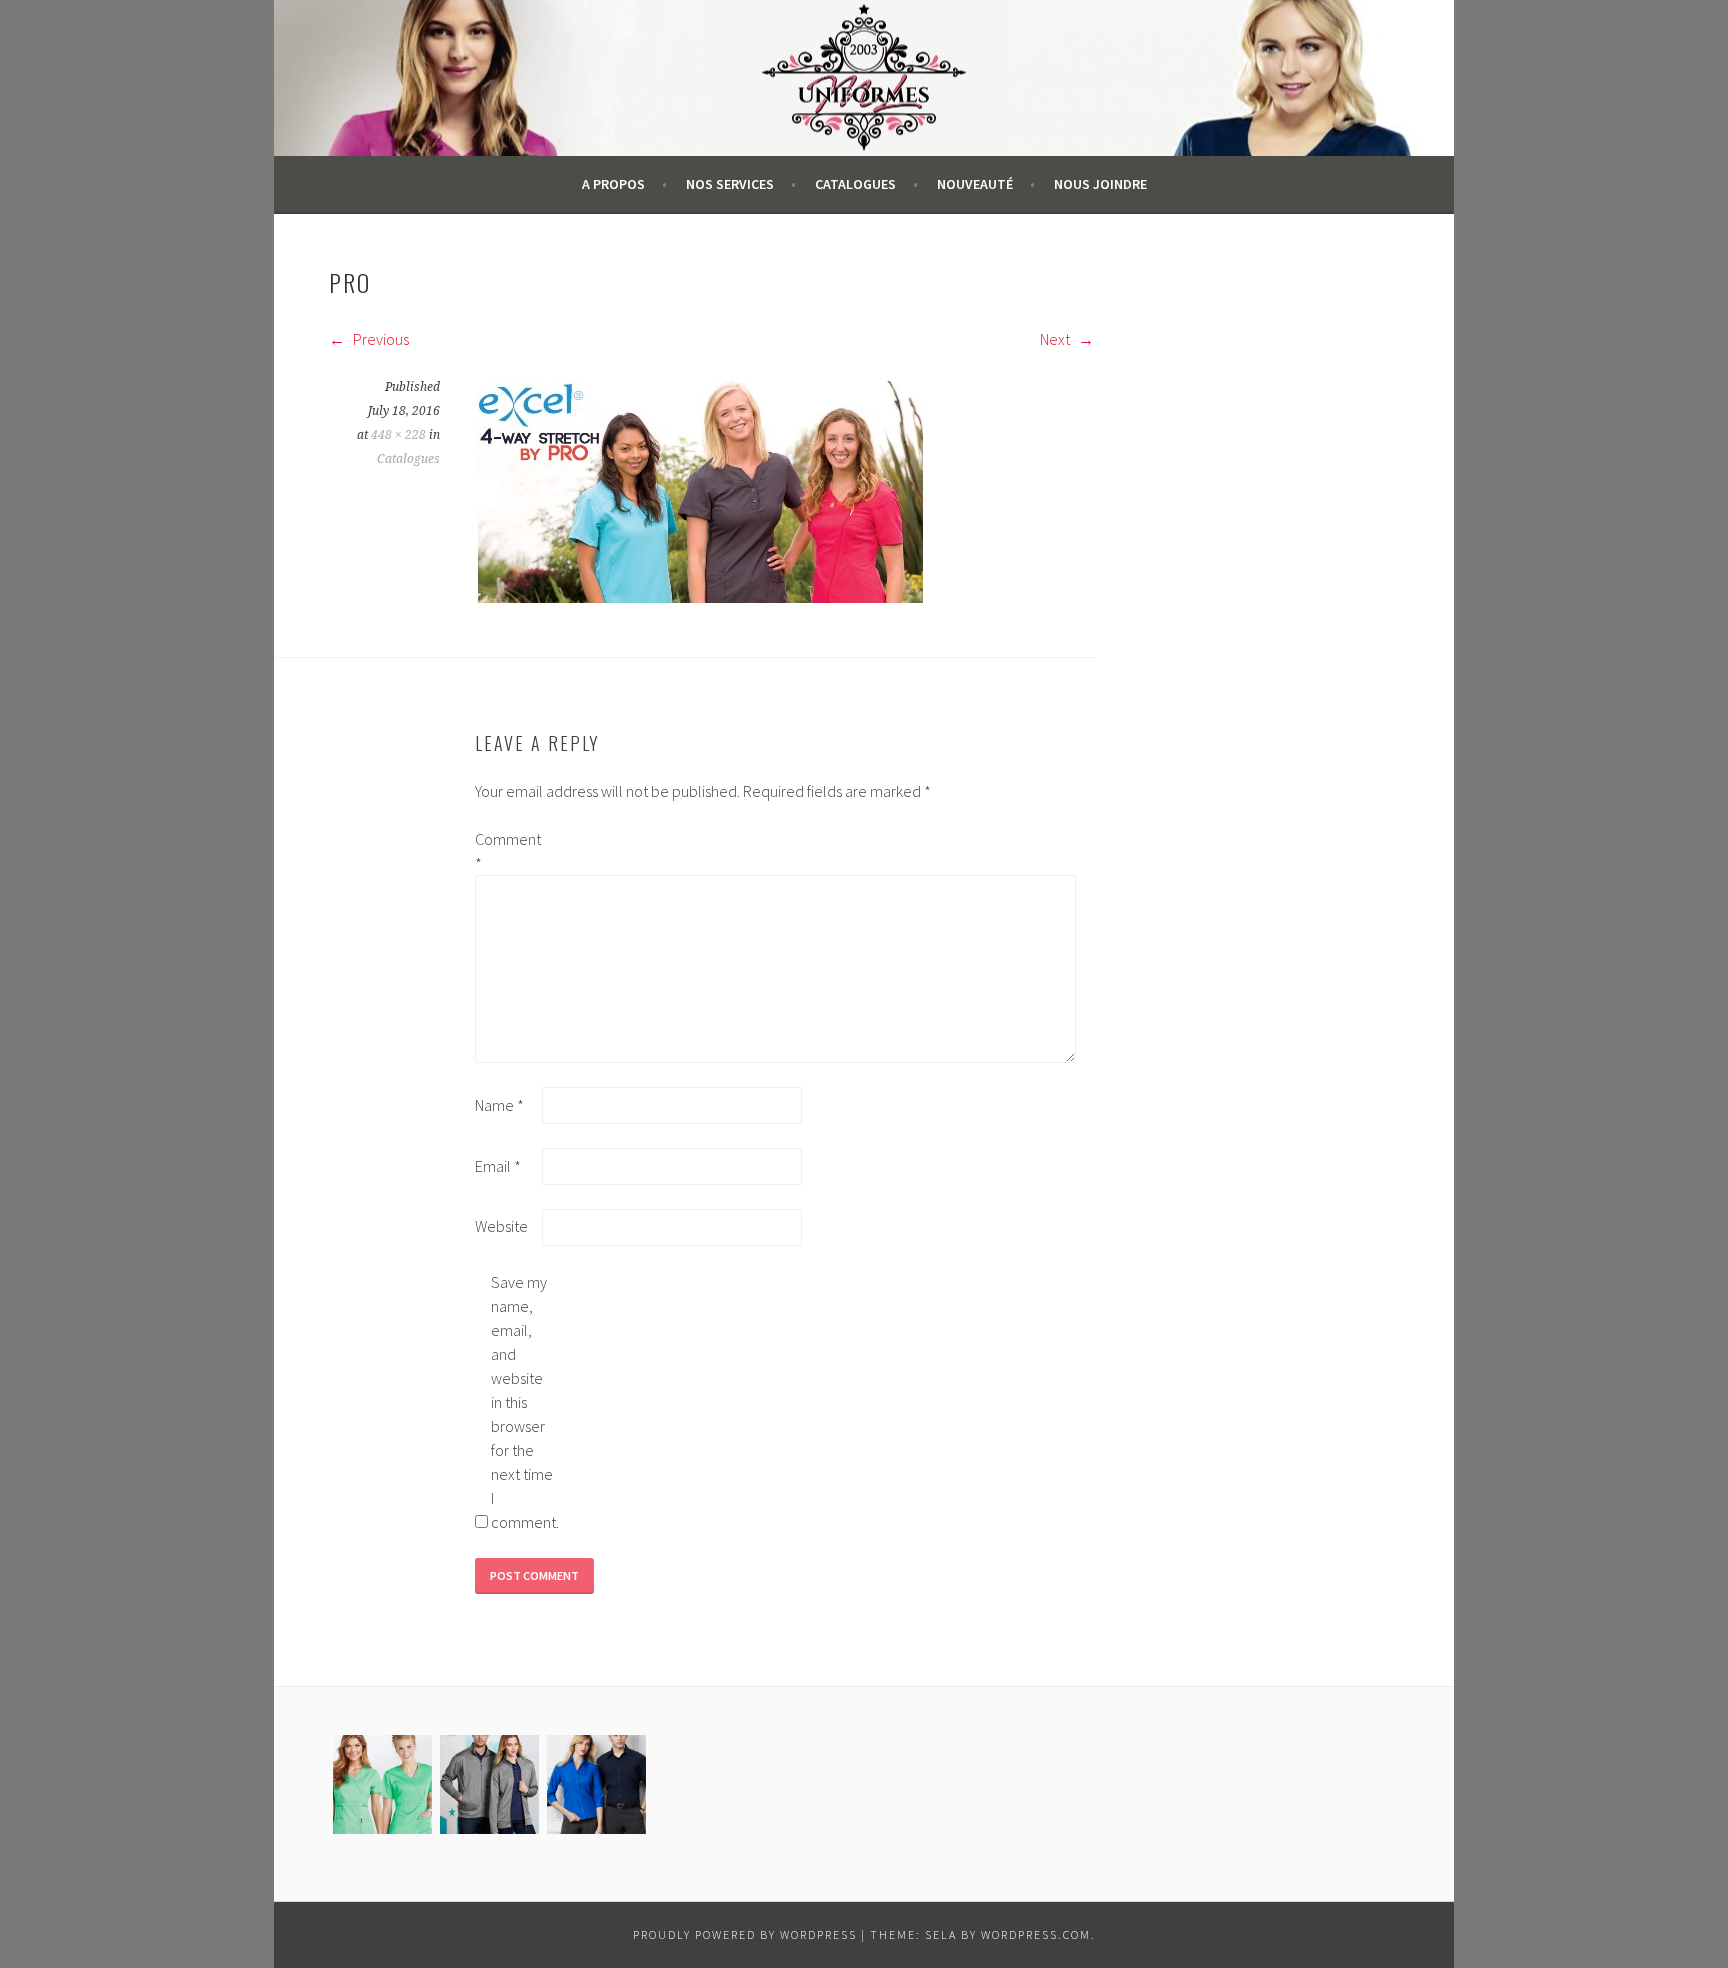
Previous (379, 339)
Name (499, 1105)
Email (498, 1166)
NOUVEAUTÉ (975, 184)
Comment (507, 851)
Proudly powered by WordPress (745, 1934)
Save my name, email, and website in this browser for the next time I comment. (523, 1402)
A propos (613, 184)
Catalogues (855, 184)
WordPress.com (1036, 1934)
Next (1056, 339)
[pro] (699, 597)
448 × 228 (398, 435)
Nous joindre (1100, 184)
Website (501, 1226)
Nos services (730, 184)
